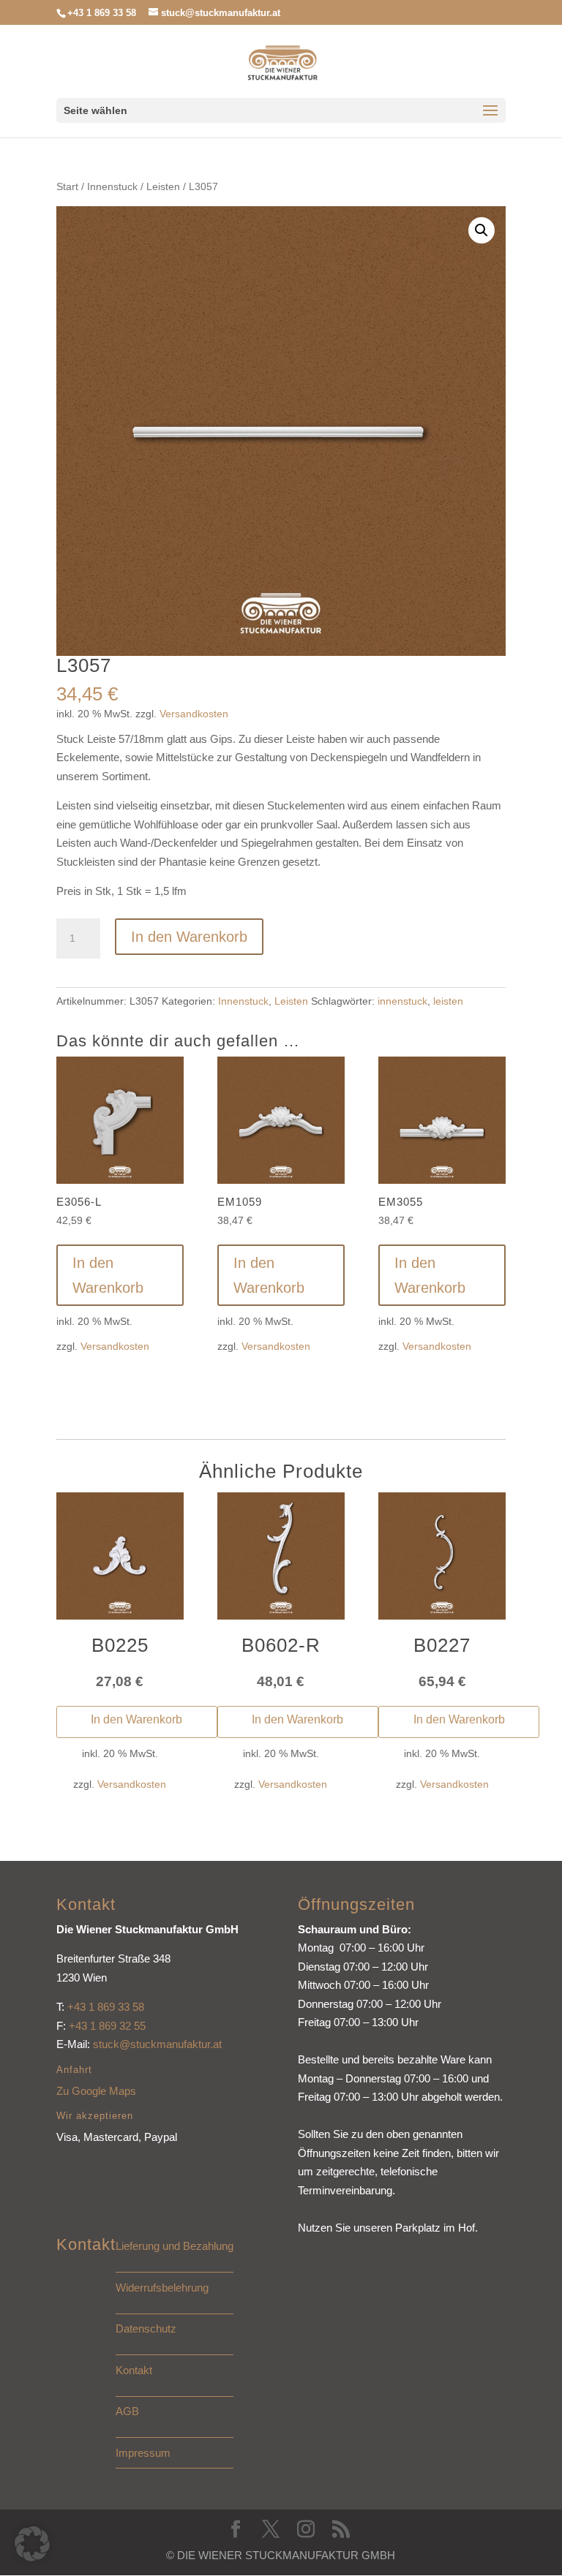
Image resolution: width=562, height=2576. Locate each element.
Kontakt (134, 2370)
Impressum (143, 2453)
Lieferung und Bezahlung (175, 2246)
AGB (127, 2411)
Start (67, 187)
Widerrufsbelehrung (162, 2288)
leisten (448, 1001)
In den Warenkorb (189, 937)
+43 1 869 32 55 (107, 2026)
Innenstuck (112, 187)
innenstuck (402, 1001)
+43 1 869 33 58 (106, 2007)
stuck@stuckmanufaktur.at (157, 2044)
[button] (482, 230)
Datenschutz (146, 2328)
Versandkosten (194, 714)
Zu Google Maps (96, 2091)
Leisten (163, 187)
